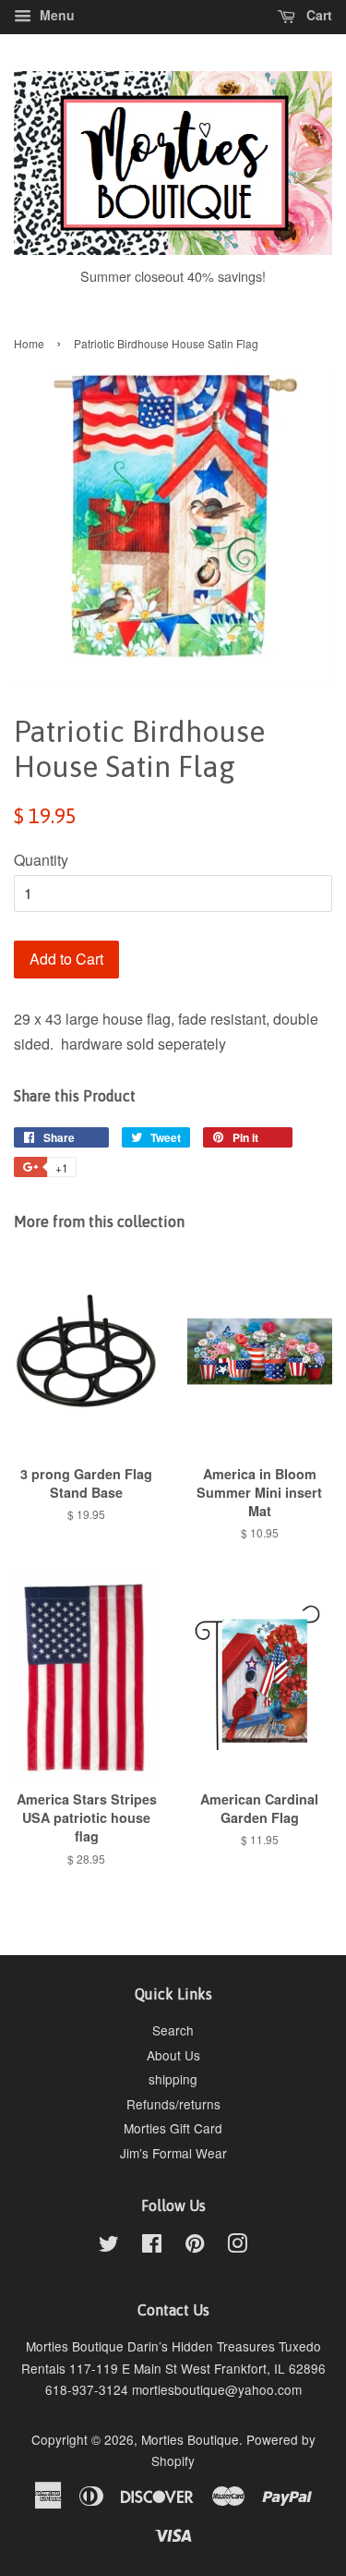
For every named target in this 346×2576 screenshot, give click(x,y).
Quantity (41, 860)
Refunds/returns (173, 2104)
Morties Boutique (190, 2439)
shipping (173, 2079)
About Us (173, 2055)
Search (173, 2030)
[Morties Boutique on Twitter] (109, 2246)
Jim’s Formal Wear (173, 2153)
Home (29, 343)
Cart (317, 15)
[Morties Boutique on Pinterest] (195, 2246)
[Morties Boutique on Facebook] (152, 2246)
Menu (55, 15)
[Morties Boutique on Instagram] (237, 2246)
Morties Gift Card (173, 2128)
